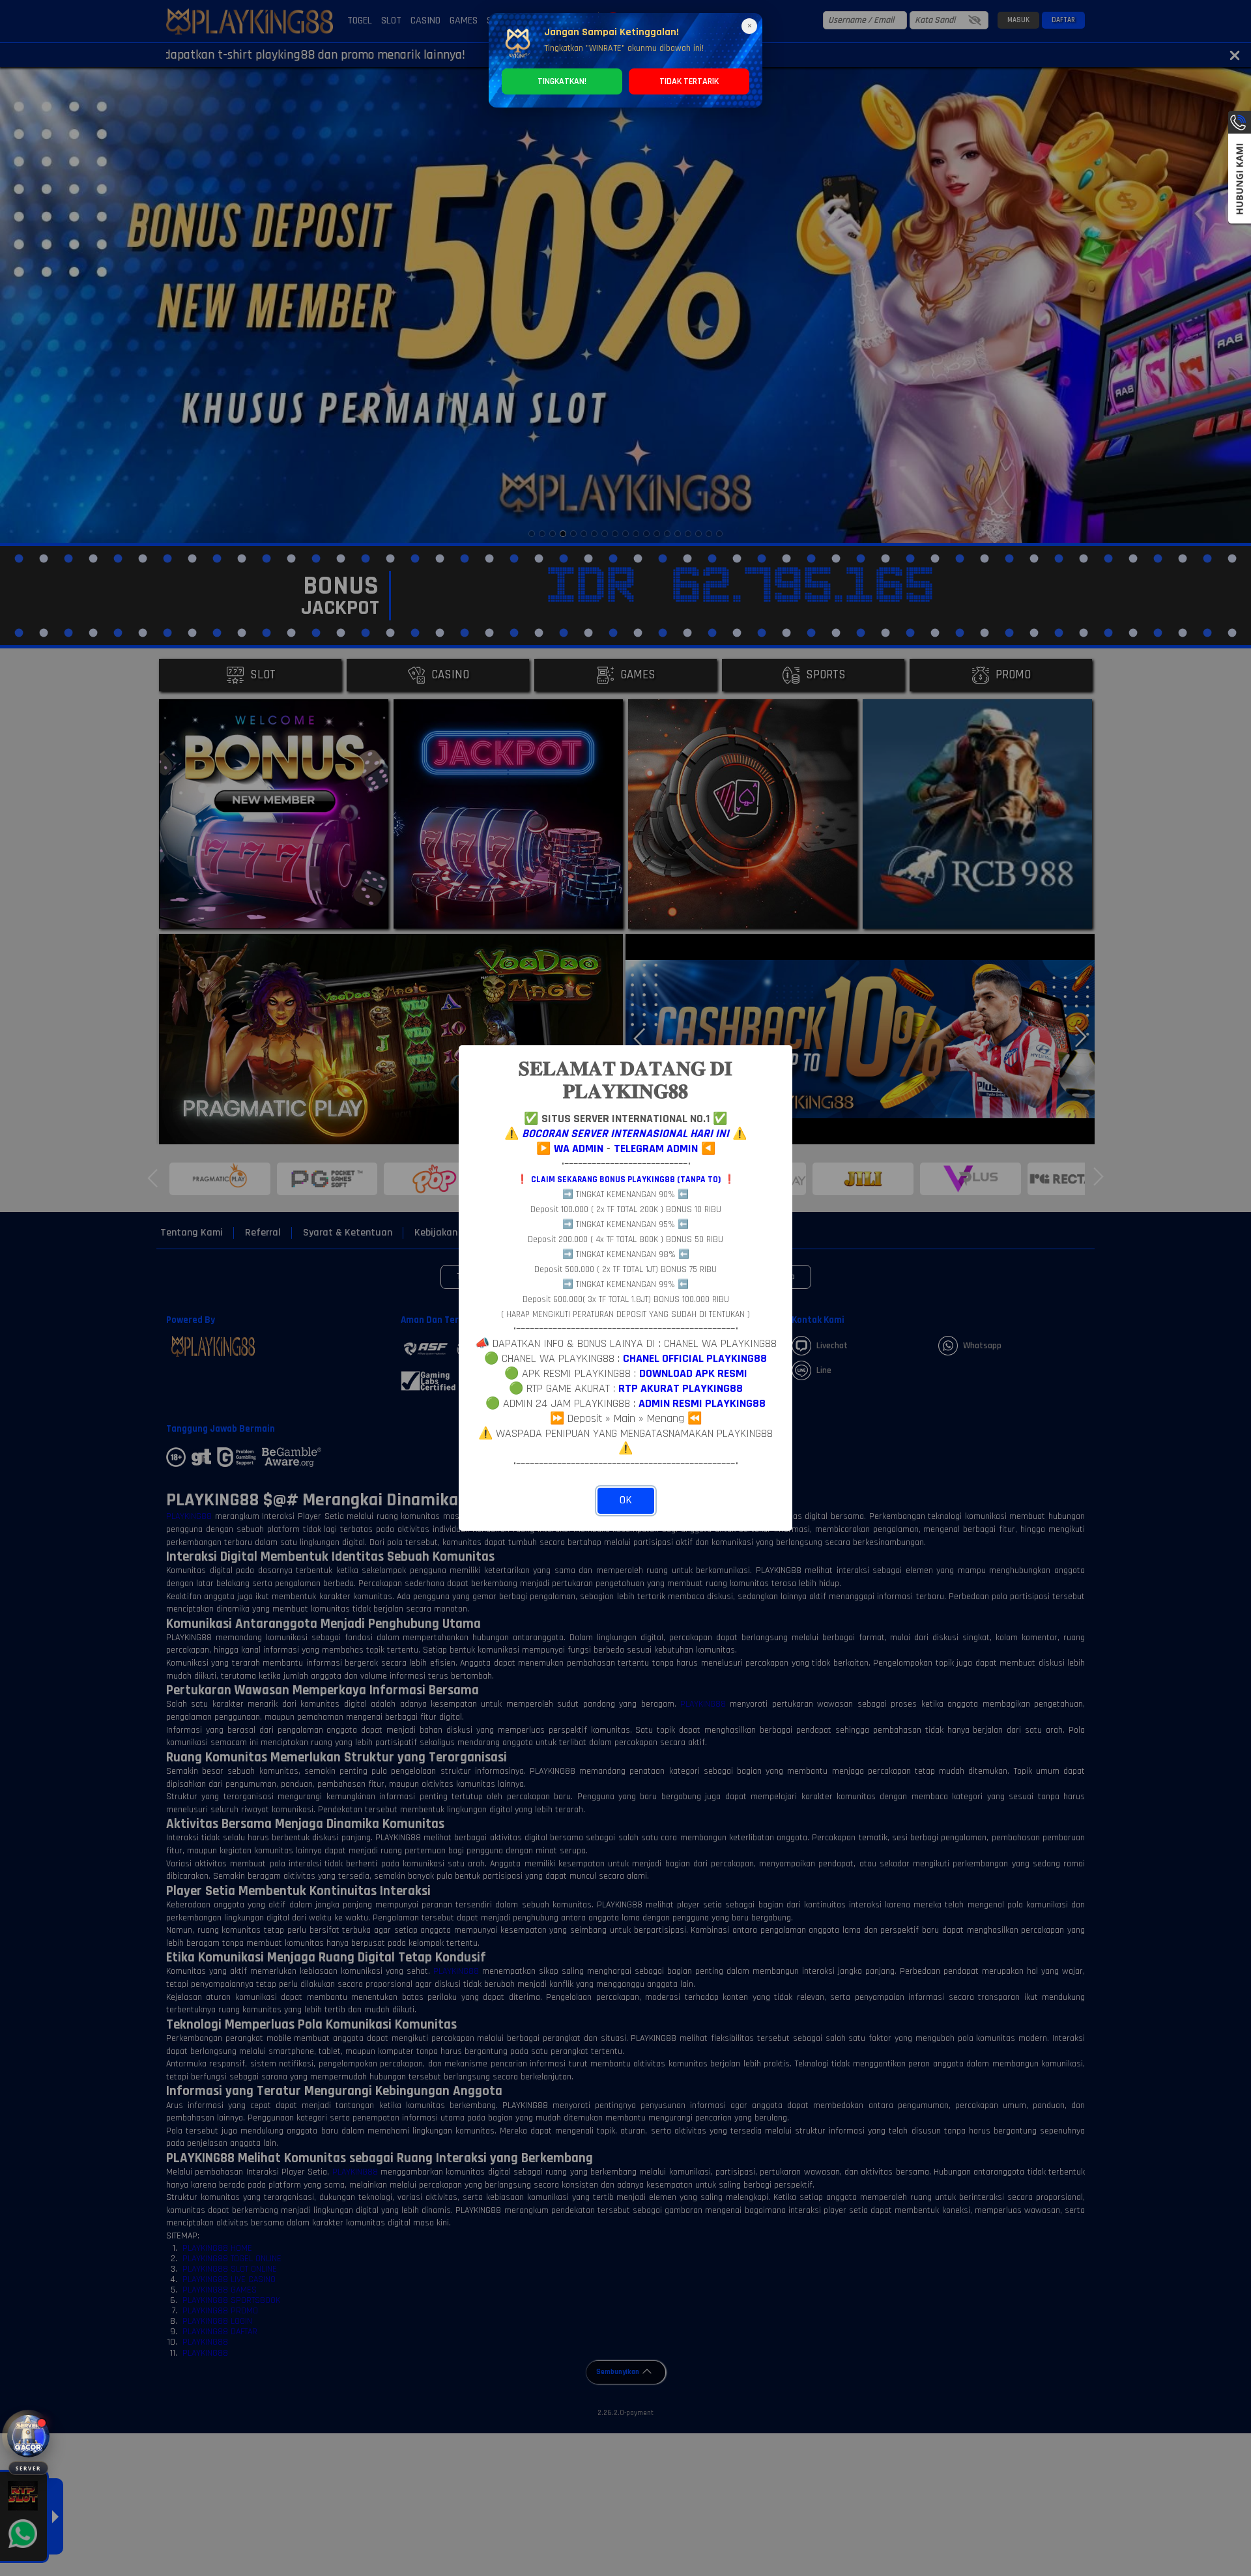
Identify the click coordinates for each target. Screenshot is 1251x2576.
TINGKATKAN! (562, 81)
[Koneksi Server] (28, 2436)
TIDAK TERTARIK (689, 81)
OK (626, 1500)
